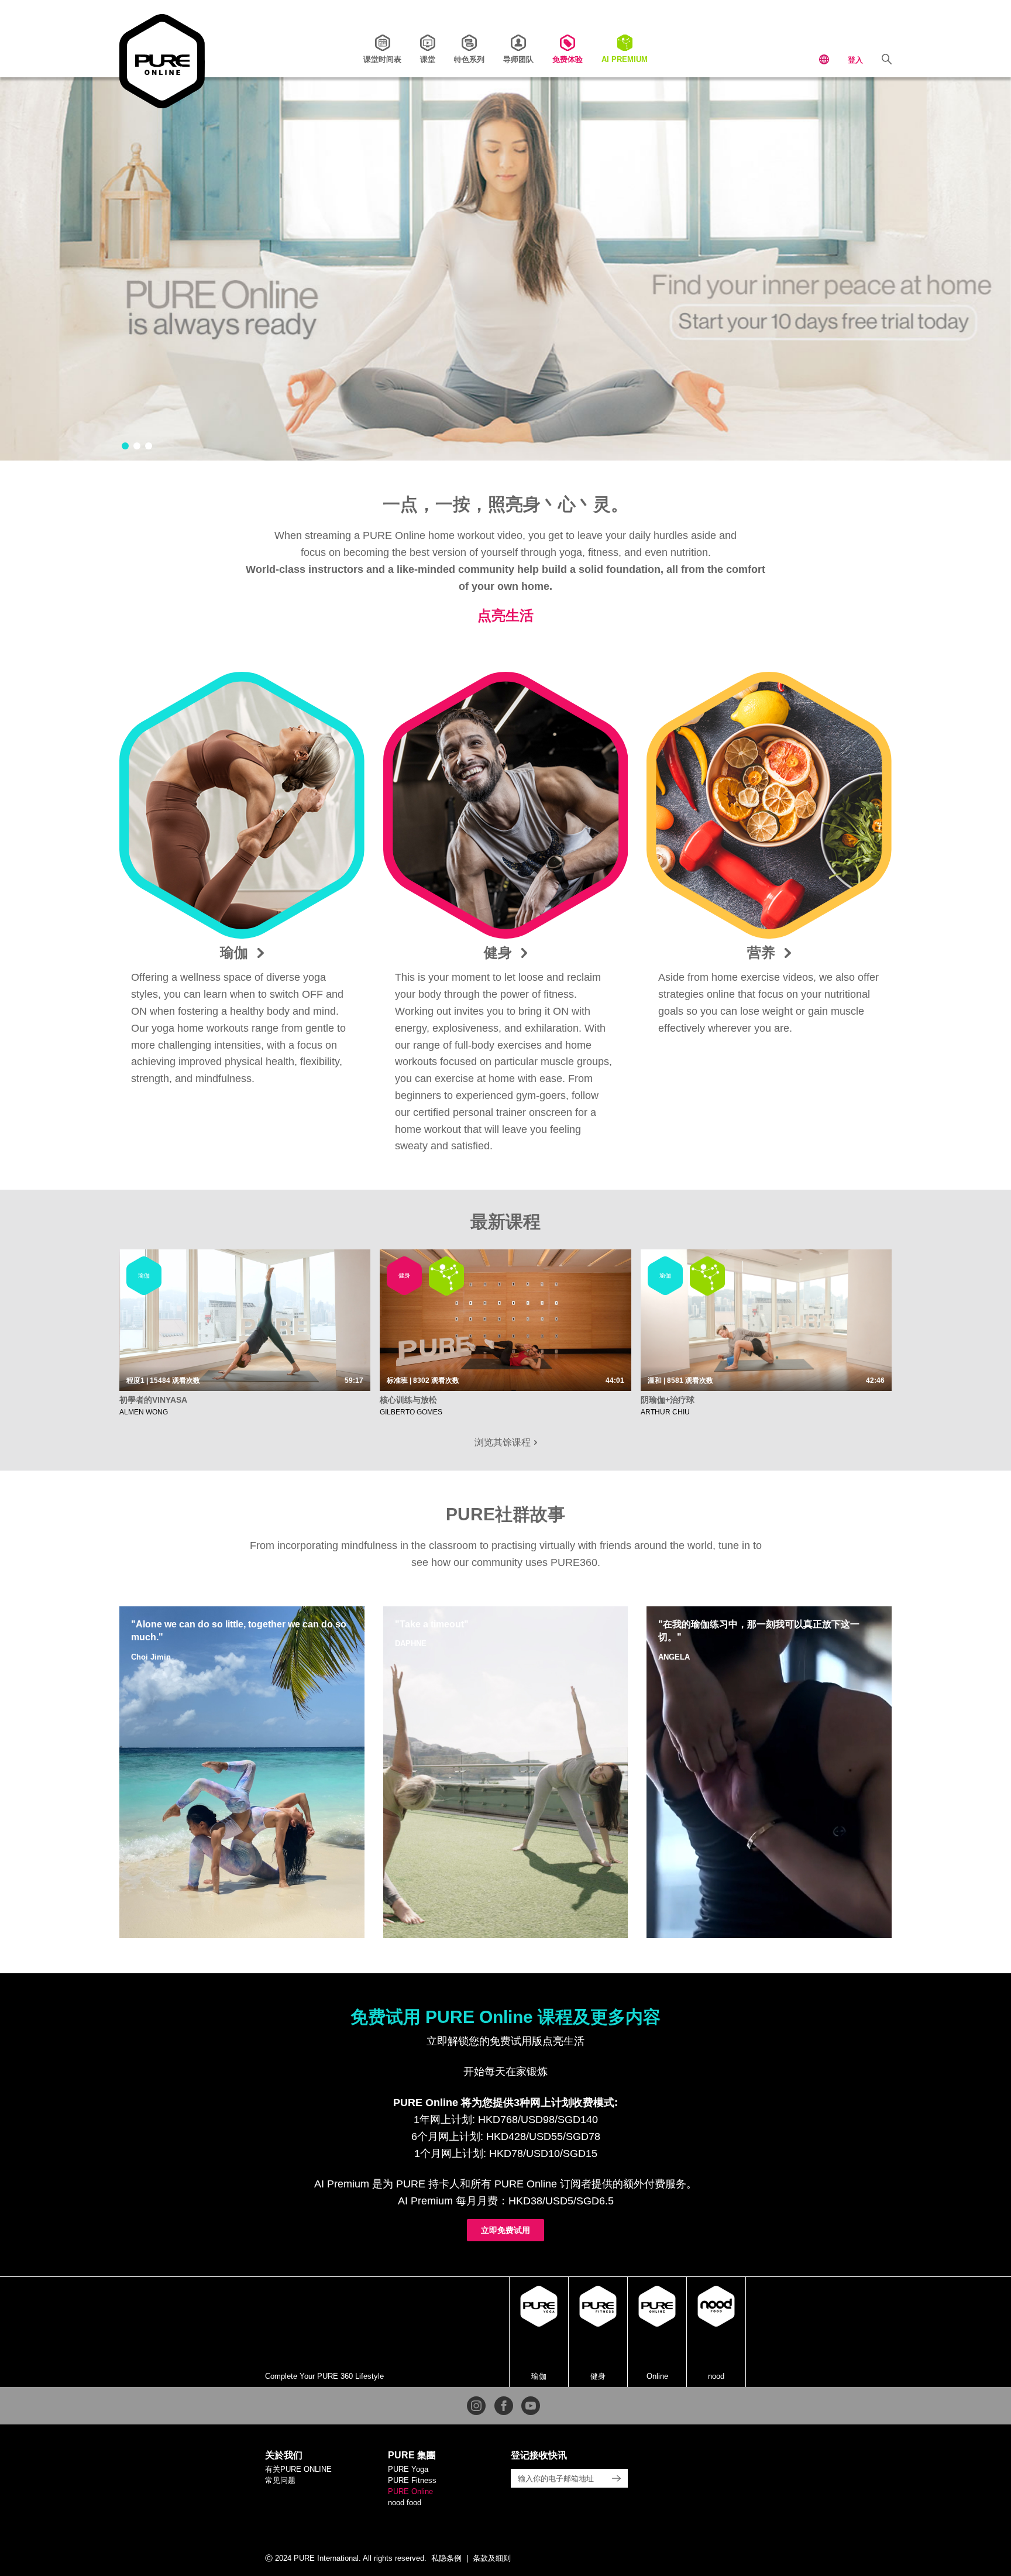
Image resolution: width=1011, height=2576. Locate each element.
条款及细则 (492, 2558)
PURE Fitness (412, 2480)
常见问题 (280, 2480)
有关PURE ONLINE (298, 2469)
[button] (125, 446)
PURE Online (410, 2491)
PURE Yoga (408, 2469)
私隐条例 (446, 2558)
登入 (855, 60)
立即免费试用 (505, 2230)
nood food (405, 2503)
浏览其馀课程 (504, 1442)
